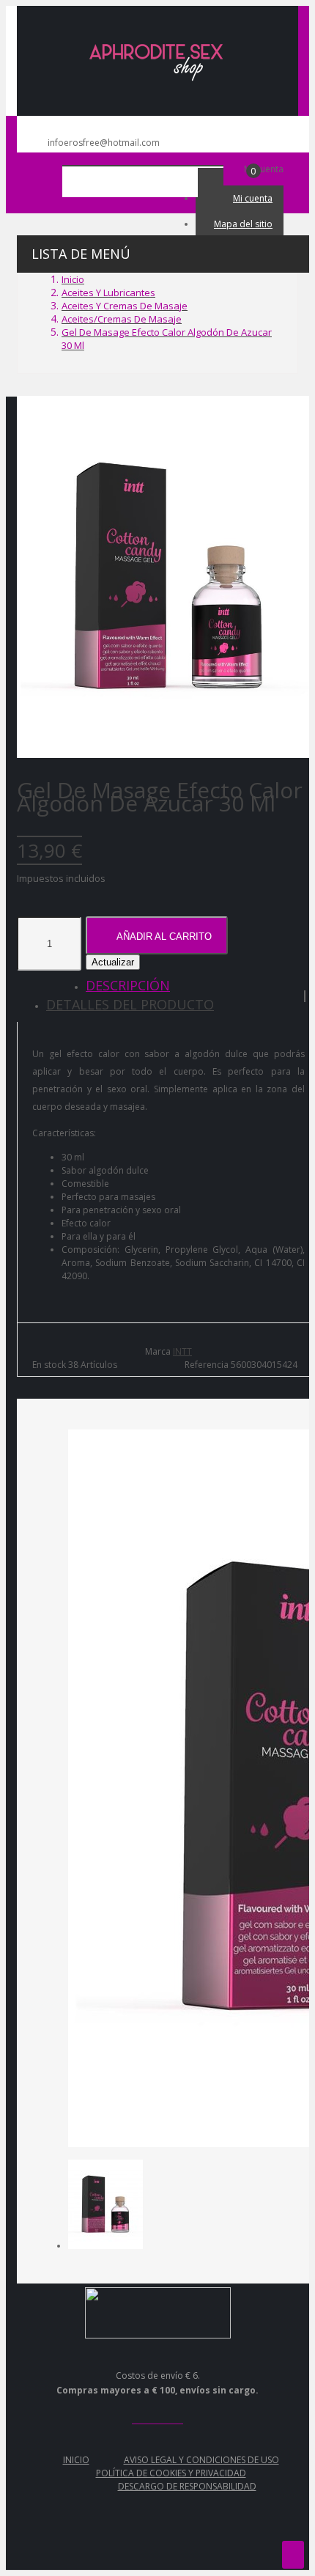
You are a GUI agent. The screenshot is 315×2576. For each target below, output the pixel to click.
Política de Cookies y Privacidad (171, 2473)
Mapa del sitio (243, 224)
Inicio (76, 2460)
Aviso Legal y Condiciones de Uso (201, 2460)
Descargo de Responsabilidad (187, 2486)
